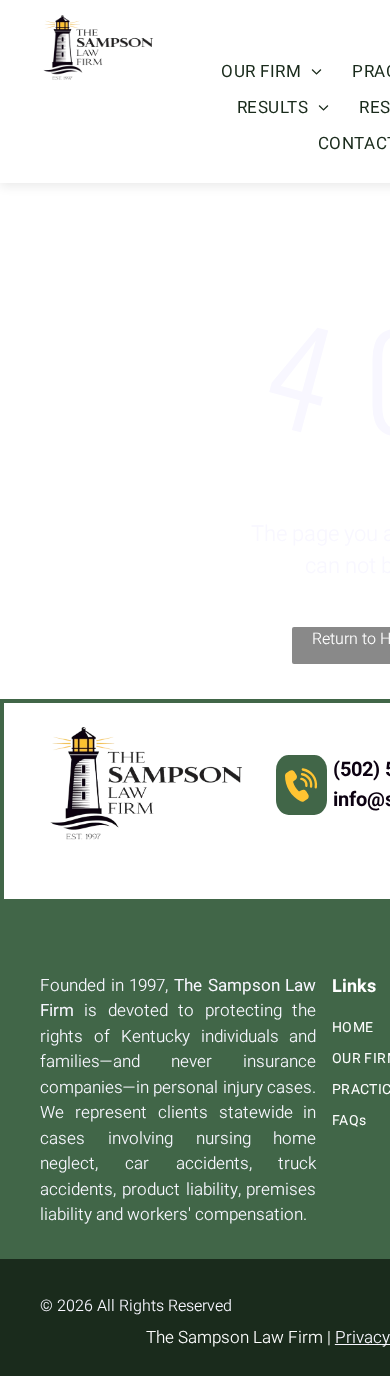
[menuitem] (271, 72)
